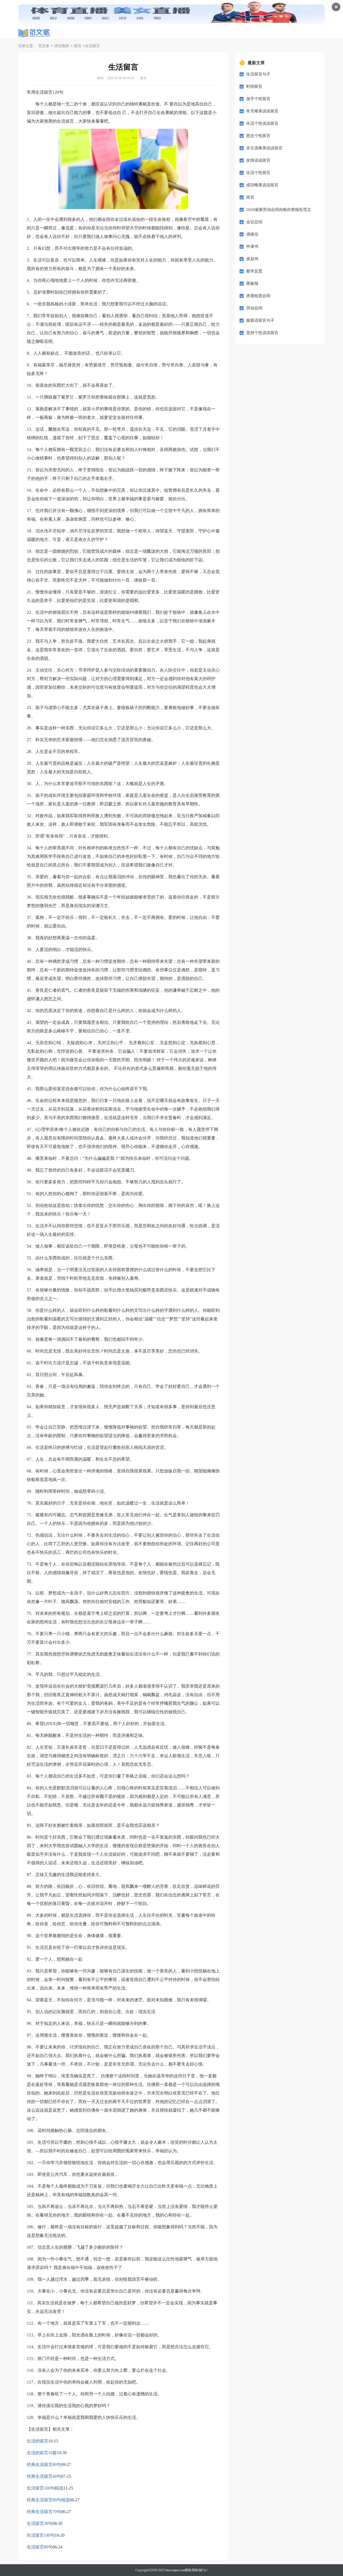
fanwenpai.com (175, 2570)
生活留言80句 (40, 2547)
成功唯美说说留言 (262, 185)
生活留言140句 (41, 2535)
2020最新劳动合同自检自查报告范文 (279, 210)
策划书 (252, 259)
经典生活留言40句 (44, 2476)
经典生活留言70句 (44, 2512)
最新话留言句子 (260, 320)
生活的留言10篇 (42, 2453)
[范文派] (34, 33)
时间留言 (254, 86)
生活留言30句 (40, 2523)
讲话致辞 (62, 46)
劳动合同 (254, 308)
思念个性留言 (258, 136)
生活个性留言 (258, 173)
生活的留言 (38, 2441)
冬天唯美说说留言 (262, 111)
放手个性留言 (258, 99)
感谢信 (252, 234)
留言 (78, 46)
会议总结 (254, 222)
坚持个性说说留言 (262, 333)
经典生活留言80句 (44, 2465)
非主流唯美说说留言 (264, 148)
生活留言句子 (258, 74)
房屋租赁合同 (258, 296)
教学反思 (254, 271)
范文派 (44, 46)
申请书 (252, 247)
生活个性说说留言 (262, 123)
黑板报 (252, 283)
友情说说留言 (258, 160)
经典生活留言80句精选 (48, 2500)
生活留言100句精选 (45, 2488)
